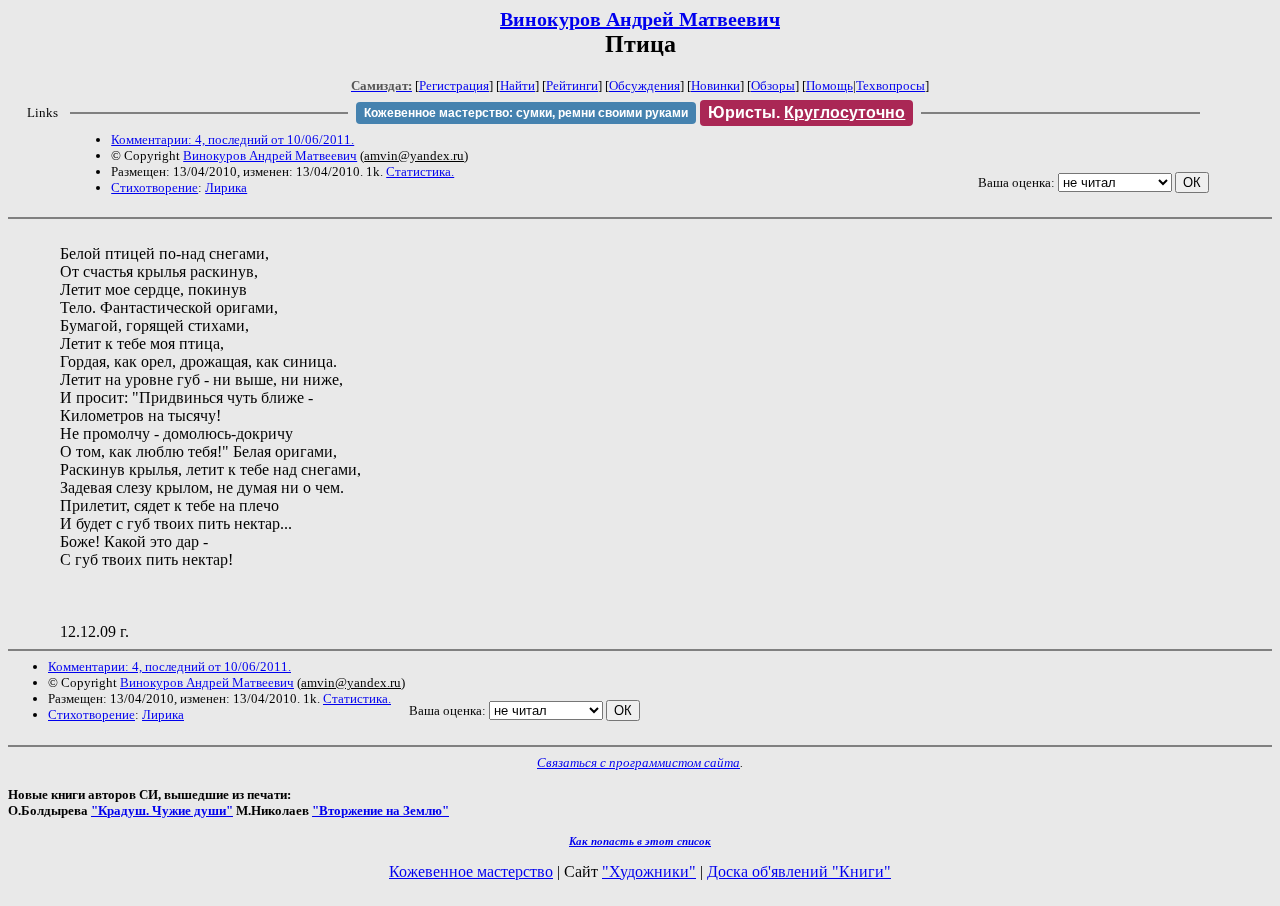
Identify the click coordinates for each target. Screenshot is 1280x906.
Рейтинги (572, 85)
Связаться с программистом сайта (638, 762)
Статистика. (420, 171)
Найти (517, 85)
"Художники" (649, 871)
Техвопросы (890, 85)
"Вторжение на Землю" (380, 810)
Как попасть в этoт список (640, 841)
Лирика (226, 187)
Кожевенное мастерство (471, 871)
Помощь (829, 85)
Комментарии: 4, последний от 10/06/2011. (232, 139)
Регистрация (454, 85)
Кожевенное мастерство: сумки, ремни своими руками (526, 113)
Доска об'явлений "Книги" (799, 871)
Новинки (715, 85)
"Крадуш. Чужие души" (162, 810)
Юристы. (806, 112)
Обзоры (773, 85)
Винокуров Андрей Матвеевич (640, 19)
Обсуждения (644, 85)
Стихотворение (154, 187)
